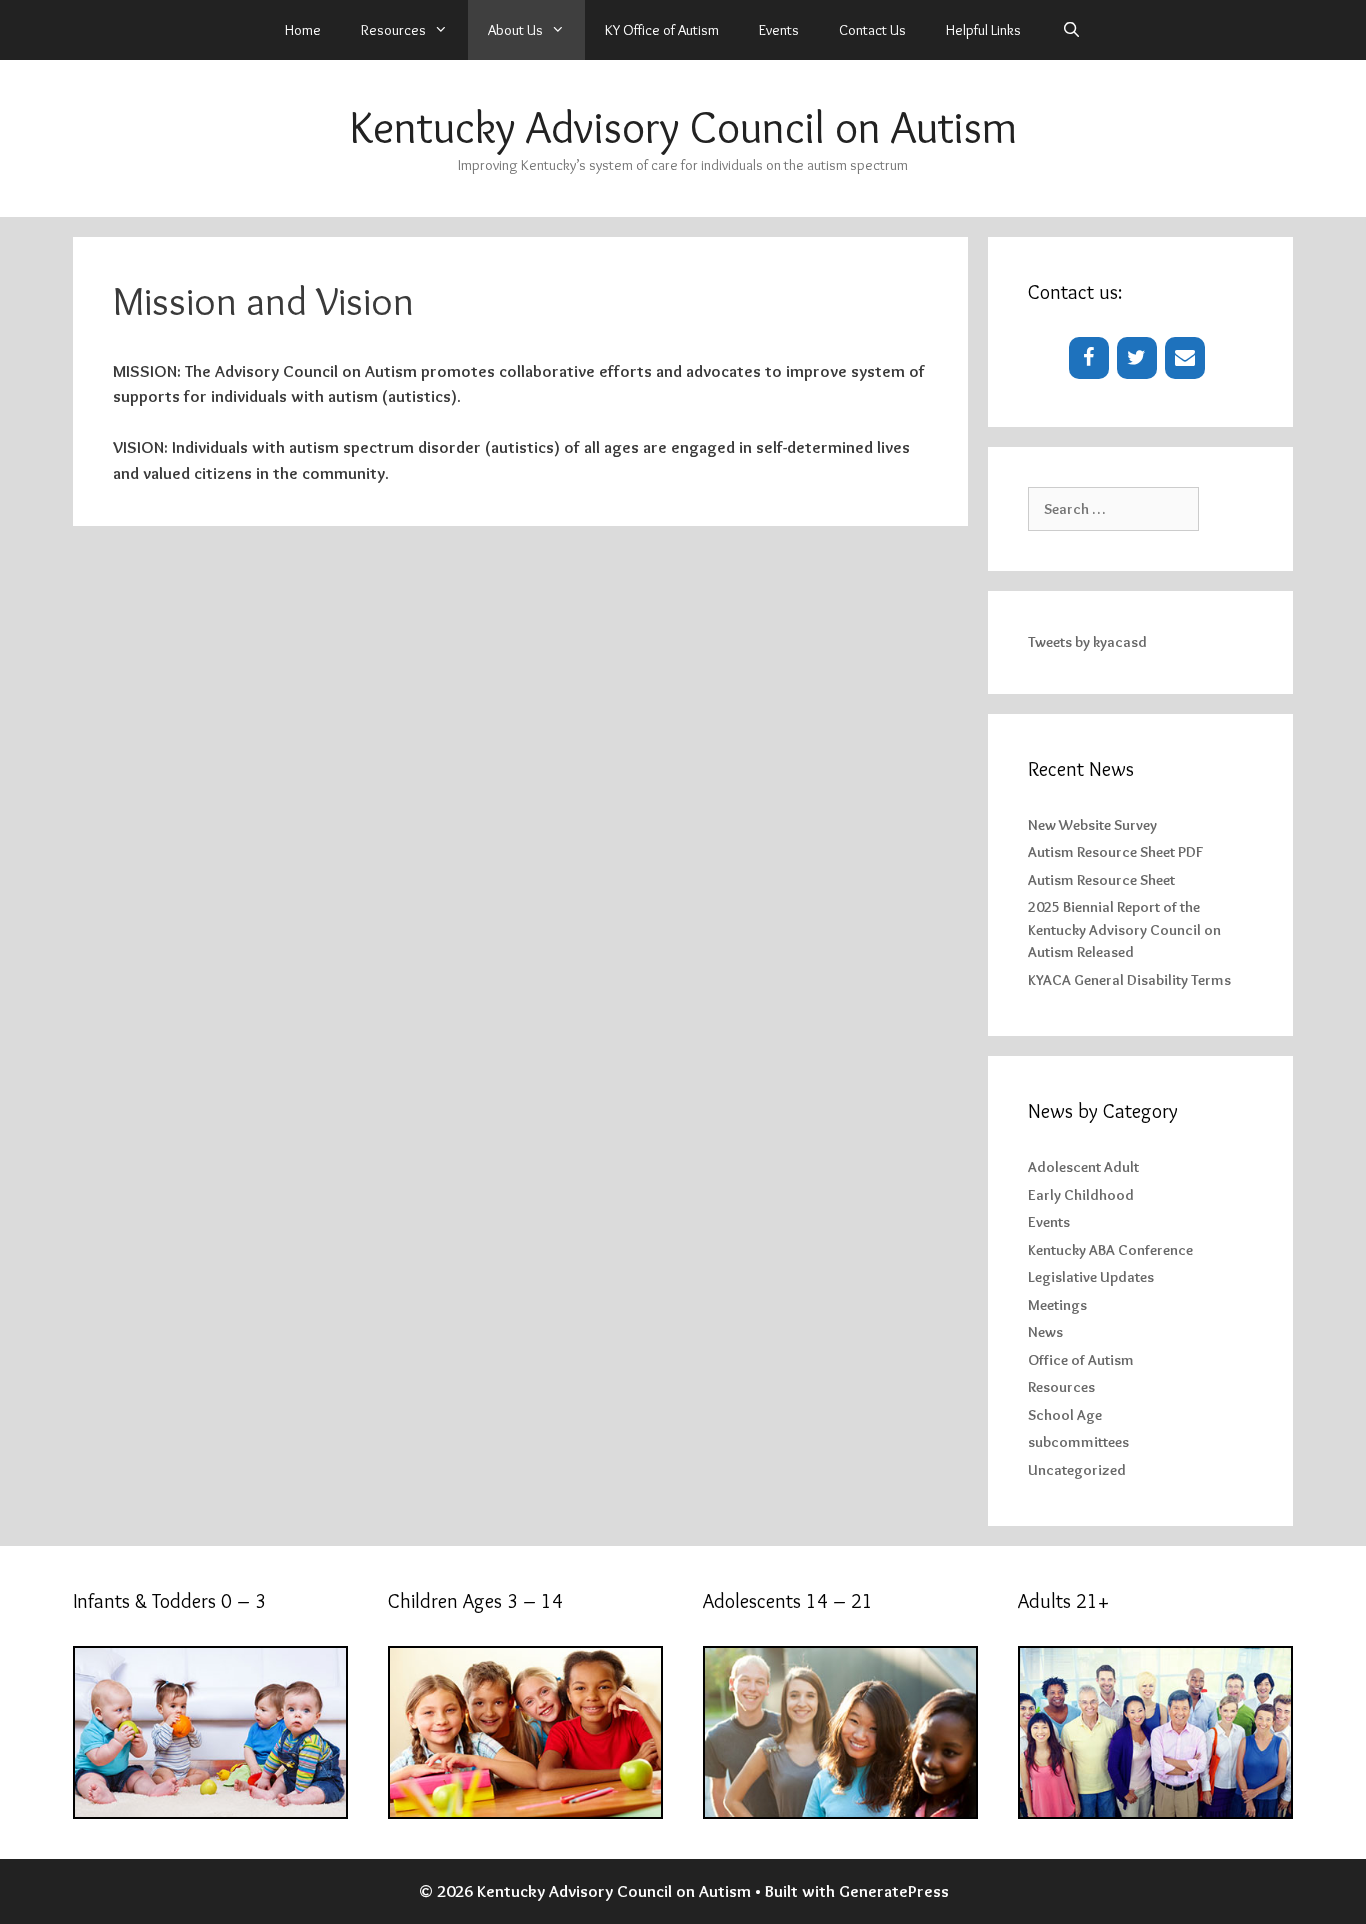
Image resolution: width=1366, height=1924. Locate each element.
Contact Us (872, 30)
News (1045, 1332)
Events (779, 30)
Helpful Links (983, 30)
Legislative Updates (1091, 1277)
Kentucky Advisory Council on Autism (683, 127)
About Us (515, 30)
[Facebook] (1089, 358)
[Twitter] (1137, 358)
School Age (1065, 1415)
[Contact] (1185, 358)
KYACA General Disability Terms (1129, 980)
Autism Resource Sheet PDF (1115, 852)
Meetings (1057, 1305)
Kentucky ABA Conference (1110, 1250)
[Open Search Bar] (1070, 30)
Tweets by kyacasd (1087, 642)
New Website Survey (1092, 825)
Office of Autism (1081, 1360)
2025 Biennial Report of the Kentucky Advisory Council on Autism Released (1124, 929)
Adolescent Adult (1083, 1167)
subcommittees (1078, 1442)
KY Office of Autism (662, 30)
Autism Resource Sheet (1101, 880)
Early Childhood (1081, 1195)
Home (303, 30)
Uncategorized (1077, 1470)
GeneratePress (894, 1891)
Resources (1061, 1387)
